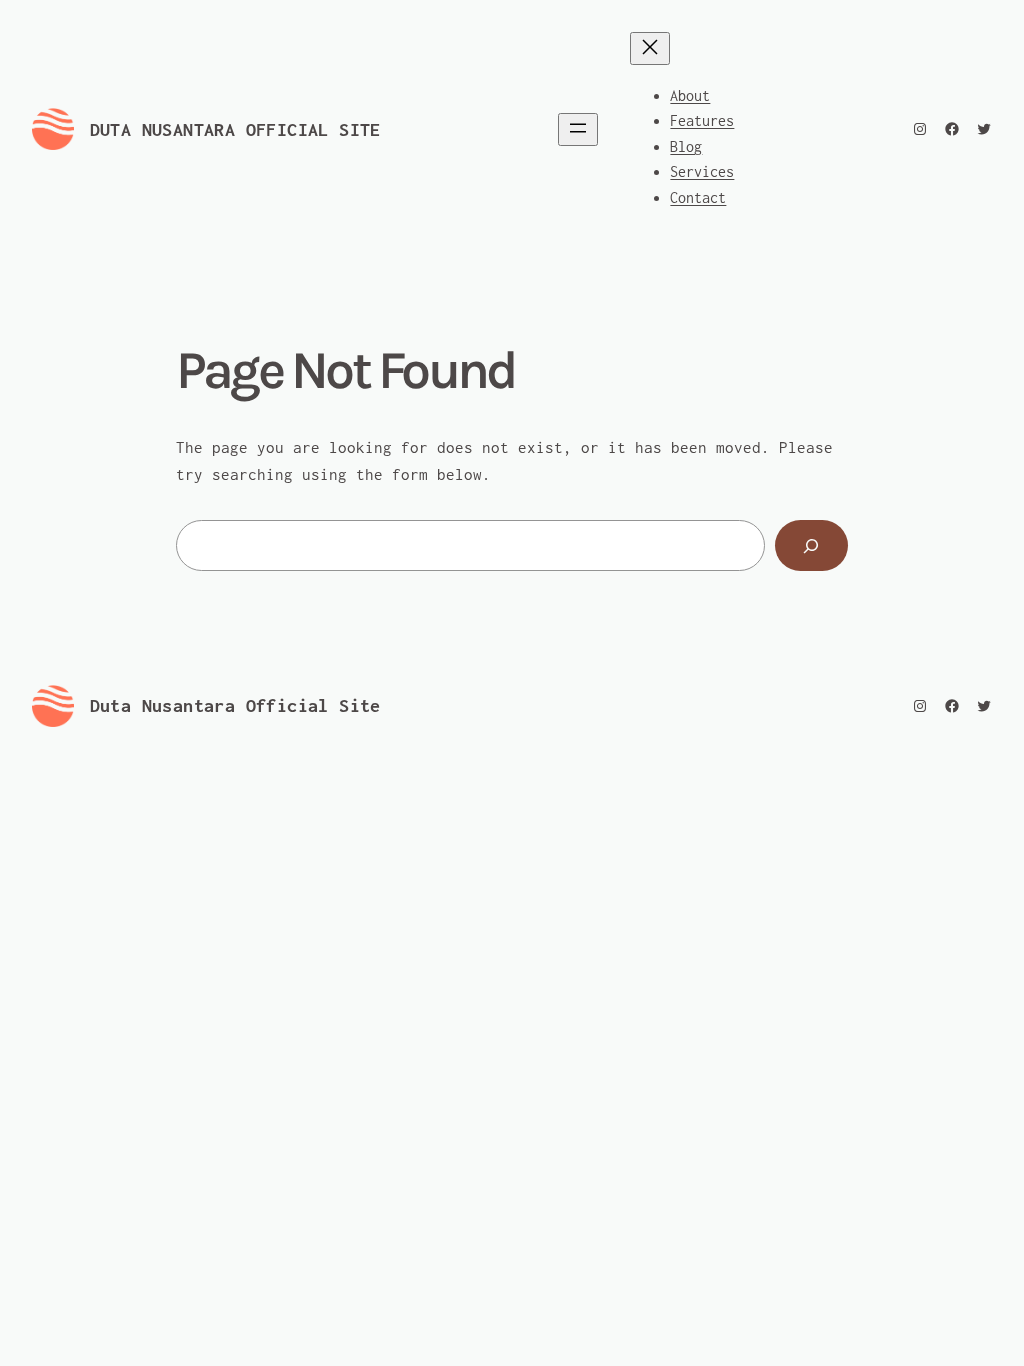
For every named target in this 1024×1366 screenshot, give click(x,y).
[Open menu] (578, 129)
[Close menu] (650, 48)
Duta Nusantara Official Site (235, 129)
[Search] (811, 545)
